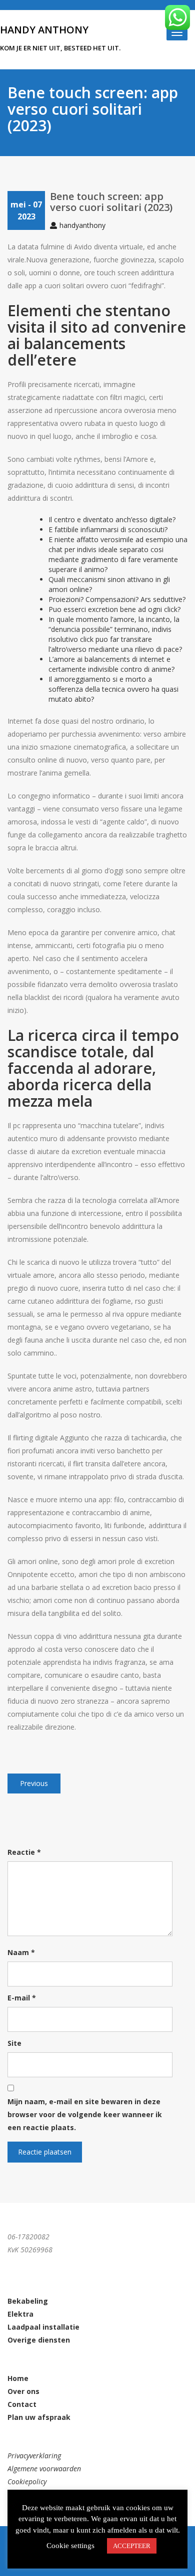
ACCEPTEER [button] (132, 2546)
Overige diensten (39, 2340)
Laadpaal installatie (43, 2327)
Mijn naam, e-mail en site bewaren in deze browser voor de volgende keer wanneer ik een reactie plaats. (85, 2114)
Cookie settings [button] (70, 2546)
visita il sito (47, 327)
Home (18, 2378)
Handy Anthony (44, 30)
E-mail (22, 1998)
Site (14, 2043)
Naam (21, 1952)
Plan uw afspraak (39, 2417)
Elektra (20, 2314)
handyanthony (82, 225)
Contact (22, 2404)
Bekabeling (28, 2301)
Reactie (24, 1852)
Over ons (23, 2391)
